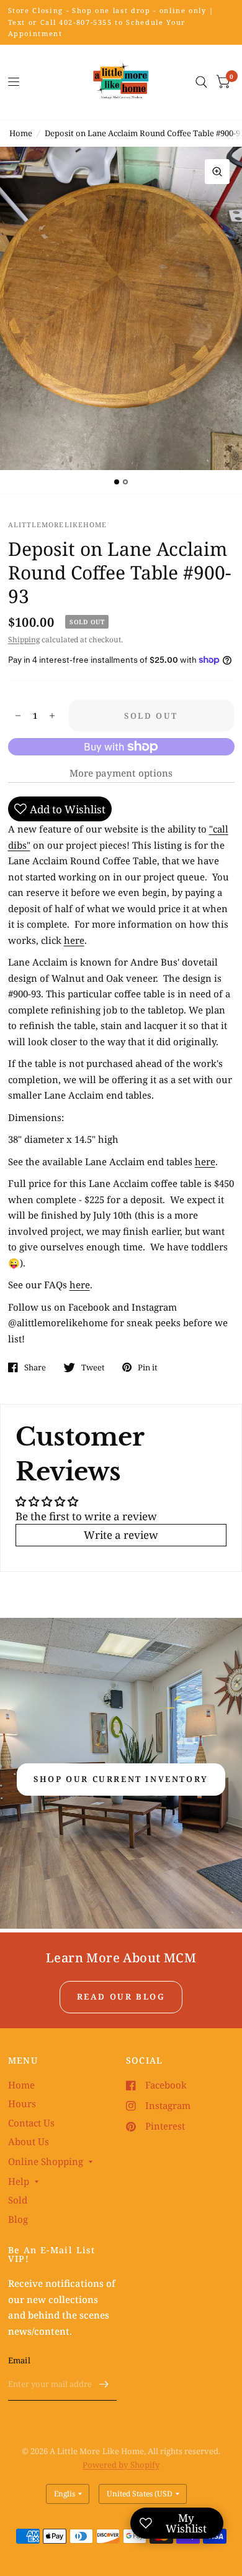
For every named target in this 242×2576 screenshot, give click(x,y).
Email (19, 2360)
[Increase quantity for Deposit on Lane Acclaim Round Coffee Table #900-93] (52, 716)
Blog (18, 2219)
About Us (29, 2141)
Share (35, 1367)
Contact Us (31, 2123)
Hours (22, 2103)
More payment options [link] (121, 773)
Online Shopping (46, 2161)
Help (19, 2181)
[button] (121, 1780)
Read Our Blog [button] (121, 1997)
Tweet (93, 1367)
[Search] (201, 82)
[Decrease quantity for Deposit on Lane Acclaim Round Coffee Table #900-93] (18, 716)
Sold (18, 2200)
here (74, 940)
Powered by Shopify (121, 2465)
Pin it (148, 1367)
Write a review (121, 1535)
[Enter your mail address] (104, 2384)
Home (21, 133)
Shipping (24, 639)
